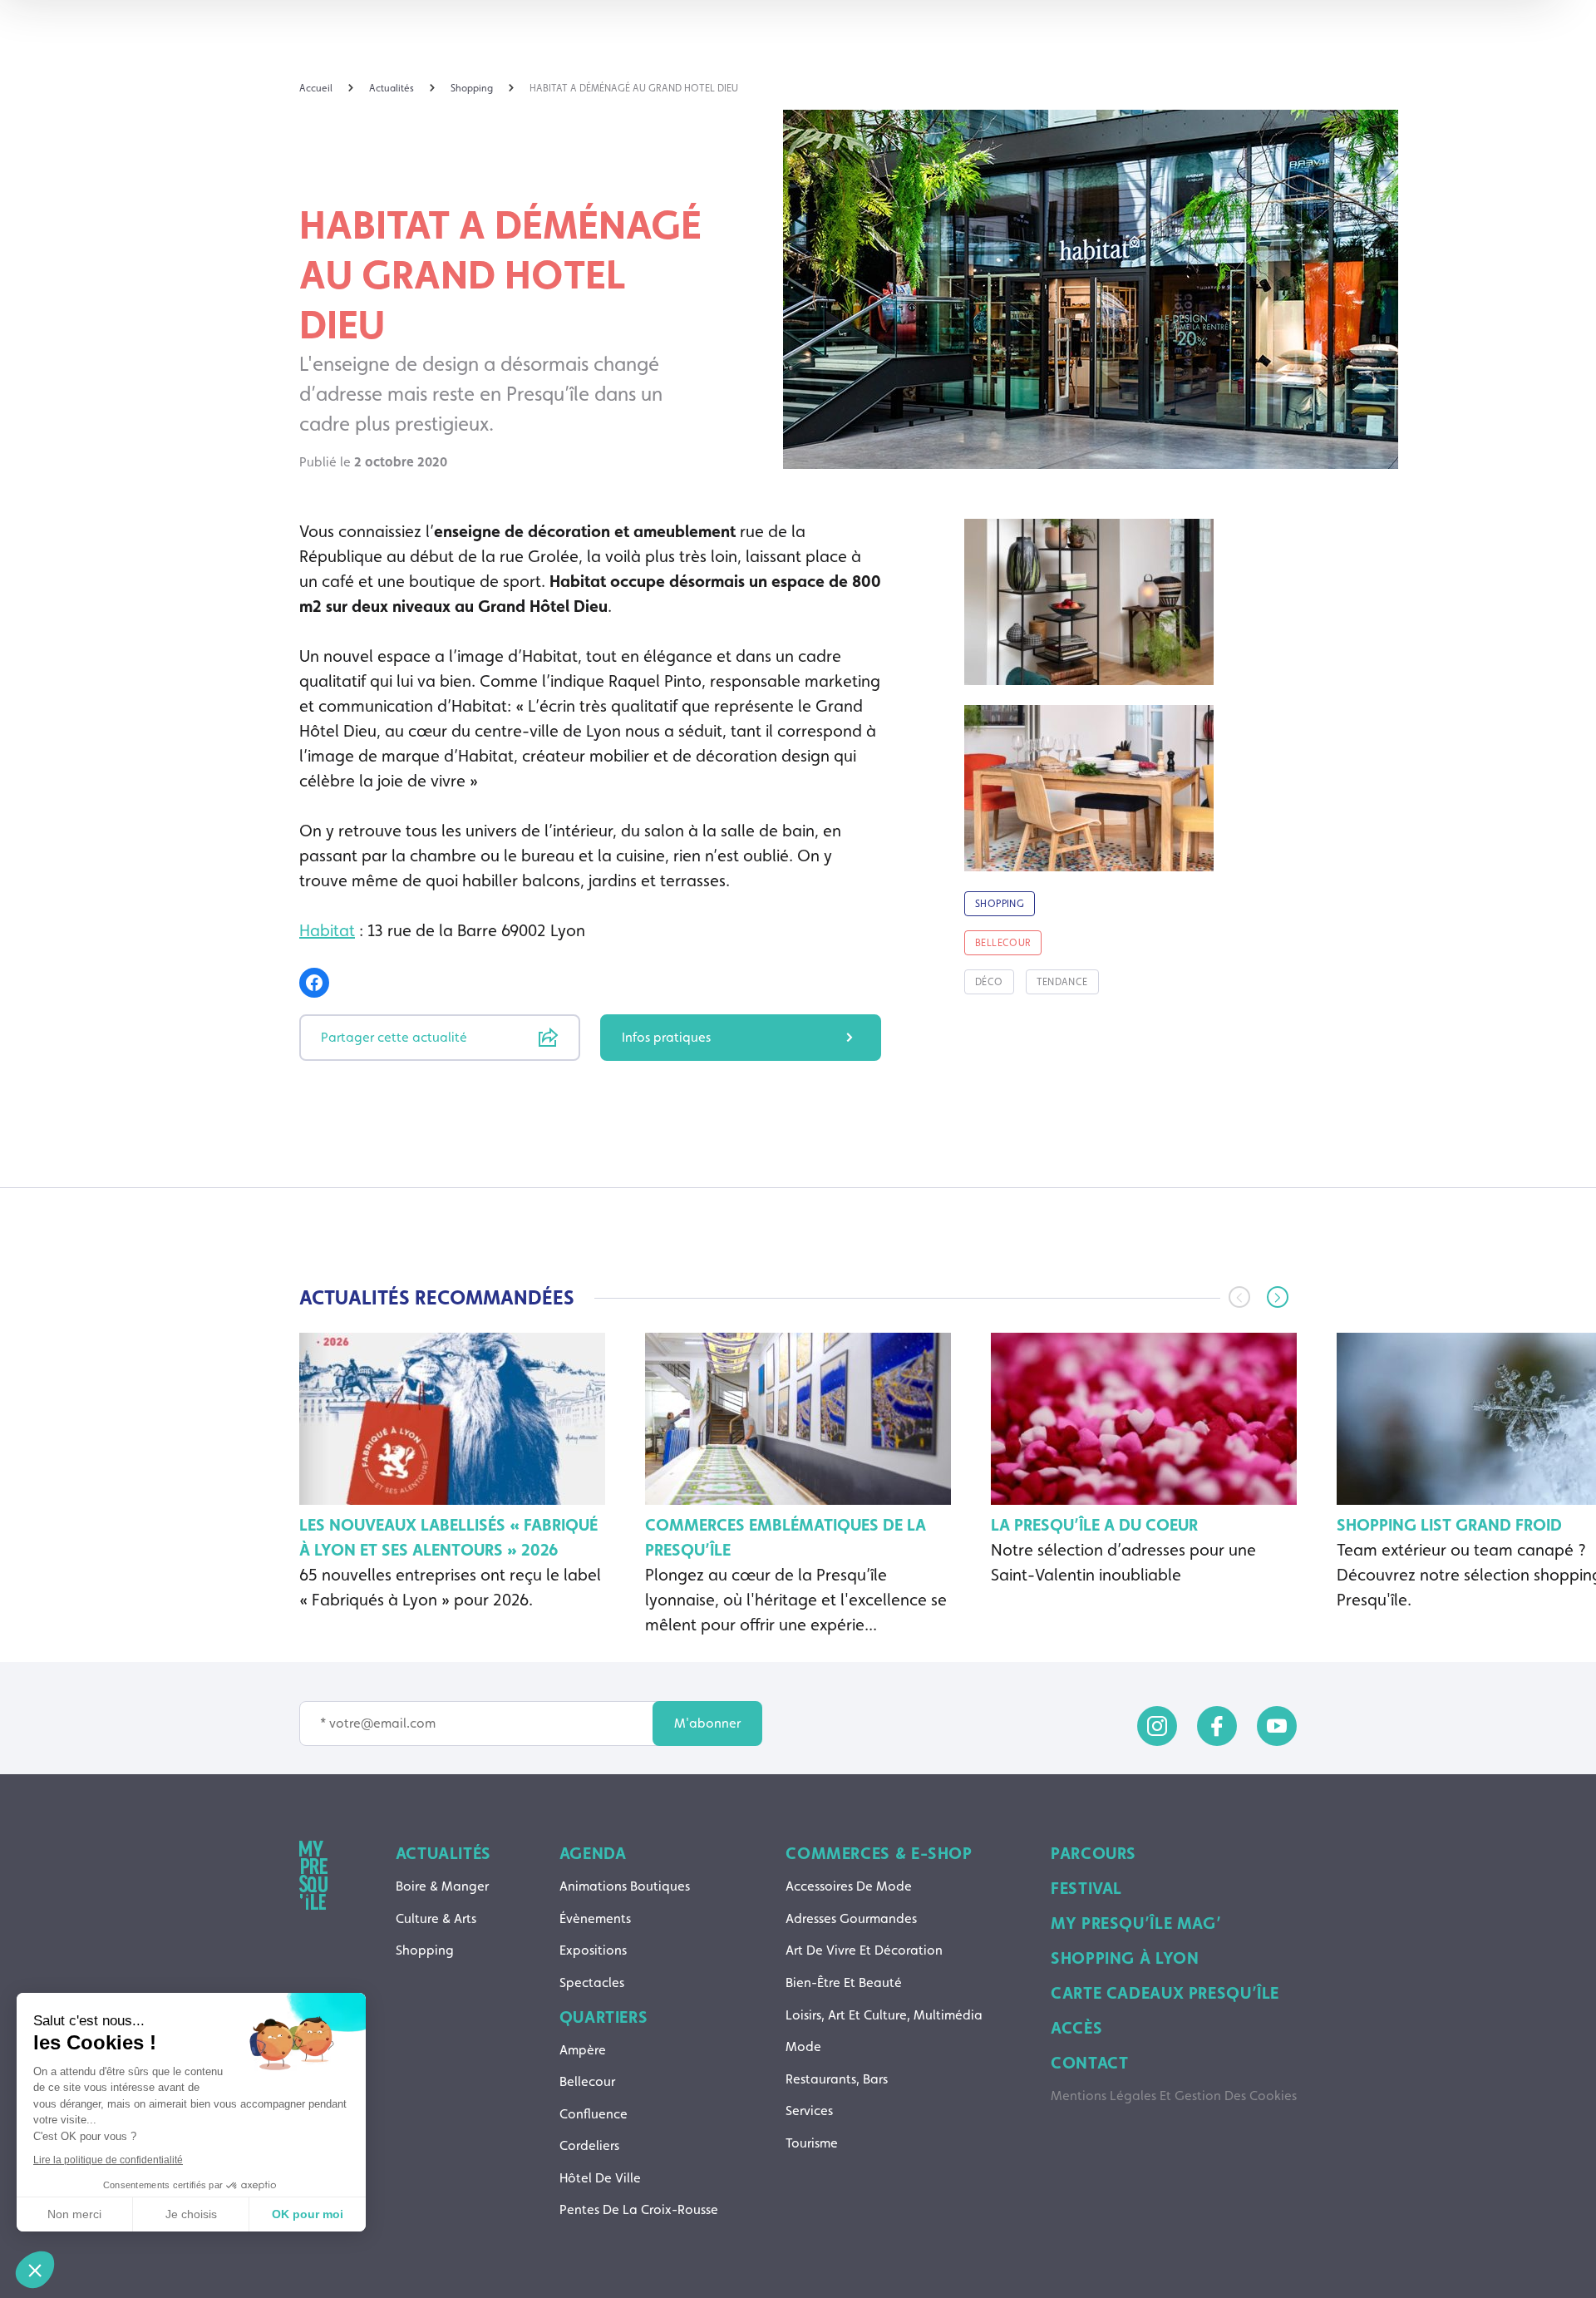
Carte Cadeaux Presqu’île (1165, 1993)
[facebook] (1217, 1726)
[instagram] (1157, 1726)
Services (809, 2111)
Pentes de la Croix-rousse (639, 2209)
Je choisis (191, 2214)
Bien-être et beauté (844, 1982)
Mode (803, 2047)
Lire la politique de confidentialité (108, 2160)
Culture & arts (436, 1918)
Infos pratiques (666, 1037)
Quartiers (604, 2017)
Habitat (327, 930)
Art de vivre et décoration (864, 1950)
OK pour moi (308, 2214)
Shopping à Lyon (1125, 1958)
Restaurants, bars (837, 2079)
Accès (1076, 2028)
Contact (1089, 2063)
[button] (1278, 1297)
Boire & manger (442, 1886)
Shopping (425, 1950)
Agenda (593, 1853)
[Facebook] (314, 983)
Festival (1086, 1888)
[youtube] (1277, 1726)
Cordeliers (589, 2145)
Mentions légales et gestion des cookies (1174, 2096)
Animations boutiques (625, 1886)
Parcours (1094, 1853)
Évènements (595, 1918)
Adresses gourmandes (851, 1918)
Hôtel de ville (600, 2178)
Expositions (593, 1950)
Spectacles (592, 1982)
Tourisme (812, 2143)
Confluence (594, 2114)
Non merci (74, 2214)
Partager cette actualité (394, 1037)
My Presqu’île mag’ (1136, 1923)
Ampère (583, 2050)
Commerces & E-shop (879, 1853)
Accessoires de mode (849, 1886)
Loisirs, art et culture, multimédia (884, 2015)
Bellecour (587, 2081)
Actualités (443, 1853)
